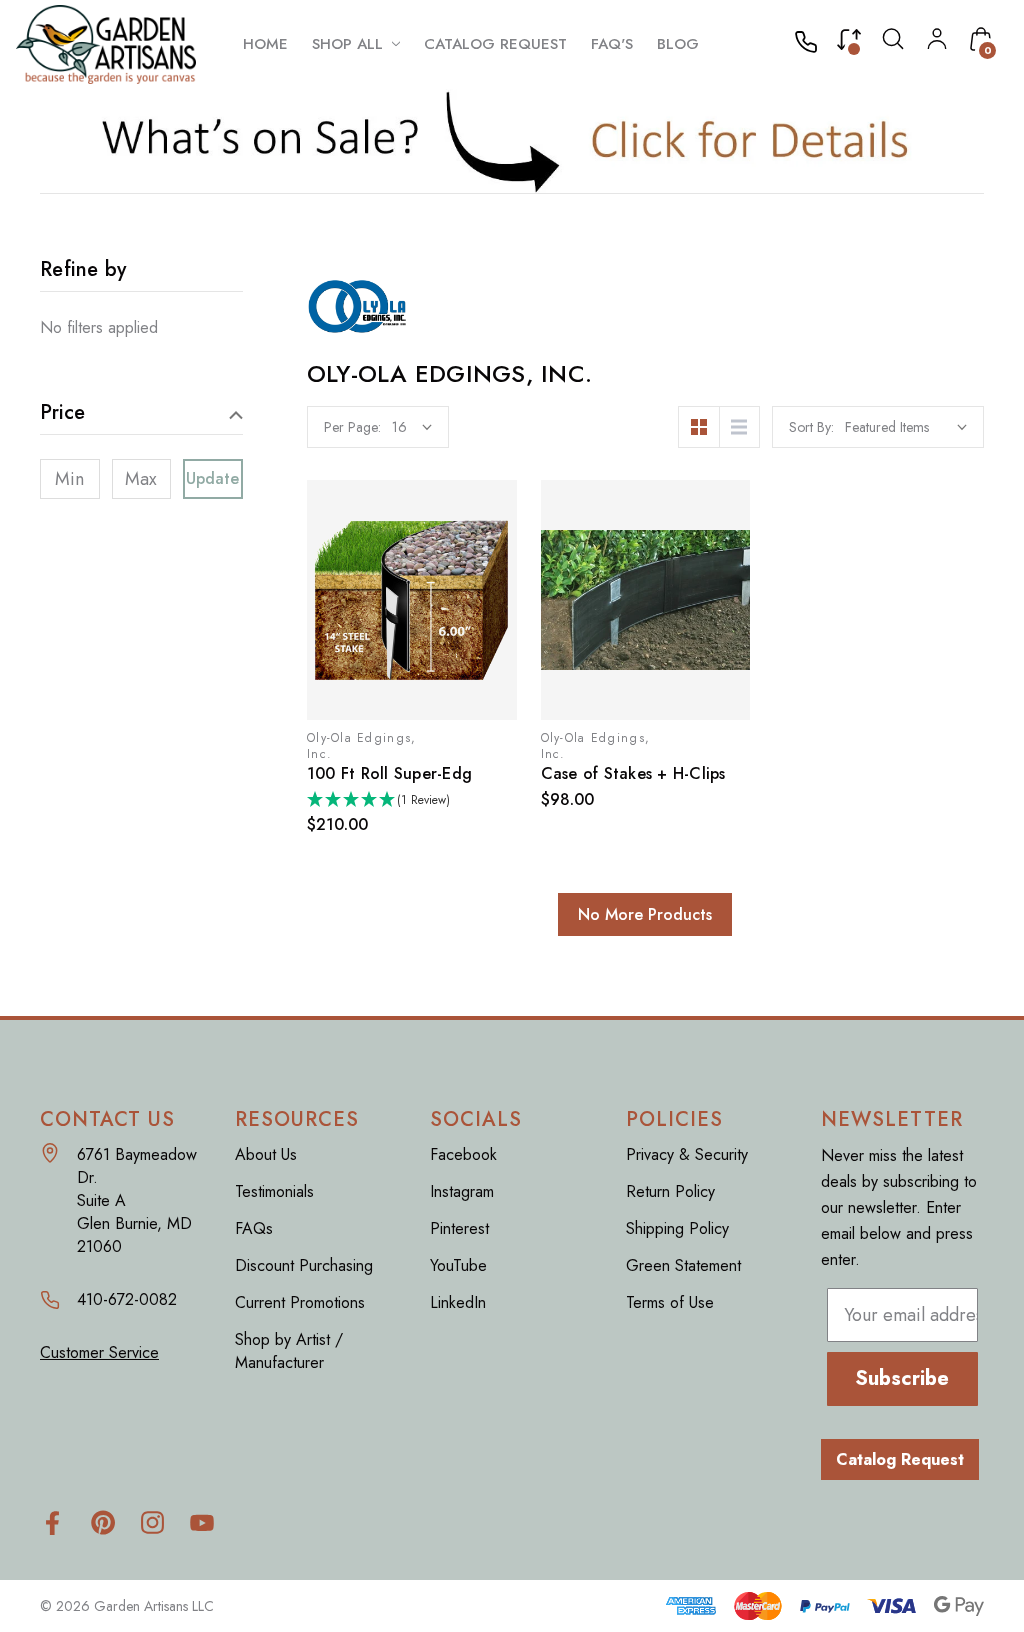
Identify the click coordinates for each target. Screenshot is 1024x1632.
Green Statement (683, 1265)
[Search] (893, 43)
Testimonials (274, 1191)
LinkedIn (458, 1302)
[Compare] (849, 44)
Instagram (462, 1191)
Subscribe (902, 1378)
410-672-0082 (127, 1299)
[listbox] (906, 427)
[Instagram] (152, 1522)
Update (213, 478)
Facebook (463, 1154)
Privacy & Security (687, 1154)
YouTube (458, 1265)
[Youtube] (202, 1522)
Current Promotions (300, 1302)
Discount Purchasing (304, 1265)
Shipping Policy (677, 1228)
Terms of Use (670, 1302)
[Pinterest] (102, 1522)
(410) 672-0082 (812, 44)
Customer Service (99, 1352)
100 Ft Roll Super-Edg (389, 773)
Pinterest (459, 1228)
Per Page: (352, 427)
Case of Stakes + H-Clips (633, 773)
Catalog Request (900, 1459)
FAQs (254, 1228)
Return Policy (670, 1191)
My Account (937, 39)
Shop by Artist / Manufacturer (289, 1351)
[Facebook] (52, 1522)
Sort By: (811, 427)
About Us (266, 1154)
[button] (512, 141)
